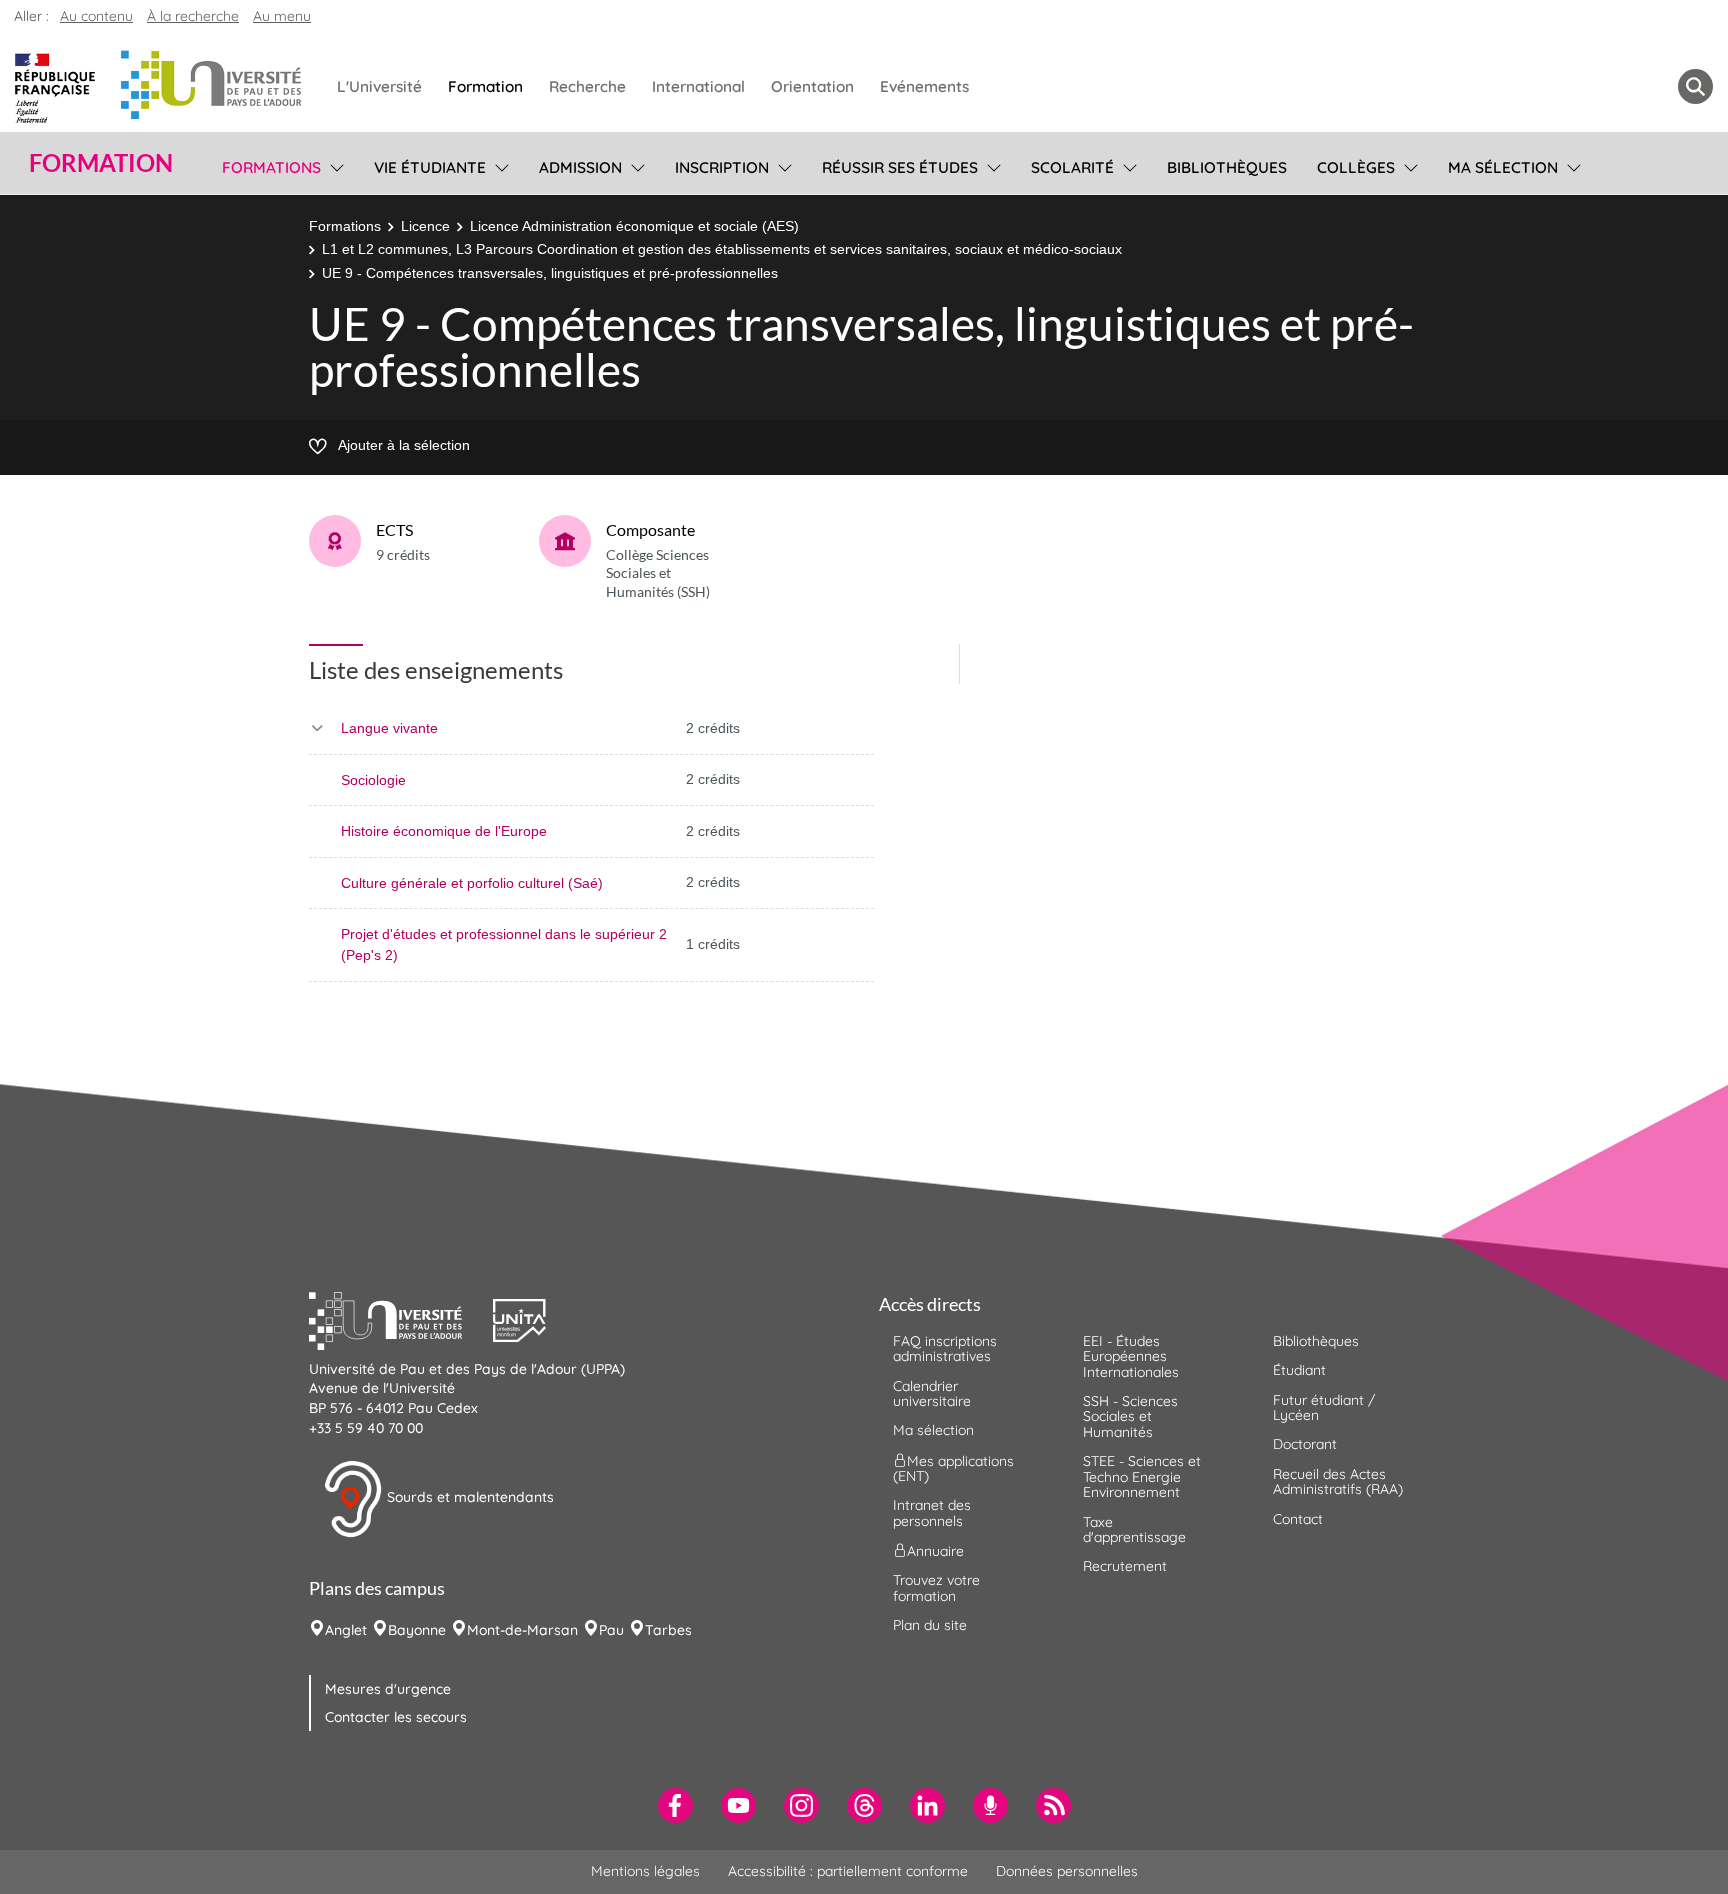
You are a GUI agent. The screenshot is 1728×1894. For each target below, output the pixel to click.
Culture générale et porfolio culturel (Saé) (472, 883)
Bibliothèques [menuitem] (1227, 167)
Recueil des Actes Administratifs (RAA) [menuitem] (1338, 1481)
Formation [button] (101, 163)
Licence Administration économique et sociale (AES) (634, 226)
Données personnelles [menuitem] (1067, 1871)
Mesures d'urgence (388, 1689)
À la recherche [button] (193, 16)
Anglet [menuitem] (346, 1630)
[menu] (333, 165)
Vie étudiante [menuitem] (430, 167)
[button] (401, 1318)
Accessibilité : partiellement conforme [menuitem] (848, 1871)
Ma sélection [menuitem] (1503, 167)
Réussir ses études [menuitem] (900, 167)
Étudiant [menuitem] (1299, 1370)
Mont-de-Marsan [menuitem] (522, 1630)
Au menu (282, 16)
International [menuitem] (698, 86)
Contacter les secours (396, 1717)
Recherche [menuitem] (587, 86)
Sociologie (373, 780)
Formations (345, 226)
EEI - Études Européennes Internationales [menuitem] (1131, 1356)
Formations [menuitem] (271, 167)
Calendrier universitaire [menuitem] (932, 1393)
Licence (425, 226)
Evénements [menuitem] (924, 86)
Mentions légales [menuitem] (645, 1871)
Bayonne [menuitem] (417, 1630)
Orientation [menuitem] (812, 86)
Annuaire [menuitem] (935, 1551)
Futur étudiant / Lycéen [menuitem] (1324, 1407)
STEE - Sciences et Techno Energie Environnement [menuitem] (1142, 1476)
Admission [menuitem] (580, 167)
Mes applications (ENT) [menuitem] (953, 1467)
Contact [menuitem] (1298, 1519)
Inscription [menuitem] (722, 167)
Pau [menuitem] (611, 1630)
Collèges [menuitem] (1356, 167)
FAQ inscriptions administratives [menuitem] (945, 1348)
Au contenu (96, 16)
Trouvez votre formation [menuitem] (936, 1587)
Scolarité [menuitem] (1072, 167)
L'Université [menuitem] (379, 86)
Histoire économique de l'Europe (444, 831)
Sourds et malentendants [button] (468, 1497)
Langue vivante (389, 728)
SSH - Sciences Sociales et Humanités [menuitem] (1130, 1416)
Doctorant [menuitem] (1305, 1444)
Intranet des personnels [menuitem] (932, 1512)
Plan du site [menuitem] (930, 1625)
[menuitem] (675, 1805)
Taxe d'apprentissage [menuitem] (1134, 1529)
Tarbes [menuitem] (668, 1630)
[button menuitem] (1695, 86)
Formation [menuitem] (485, 86)
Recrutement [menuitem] (1125, 1566)
